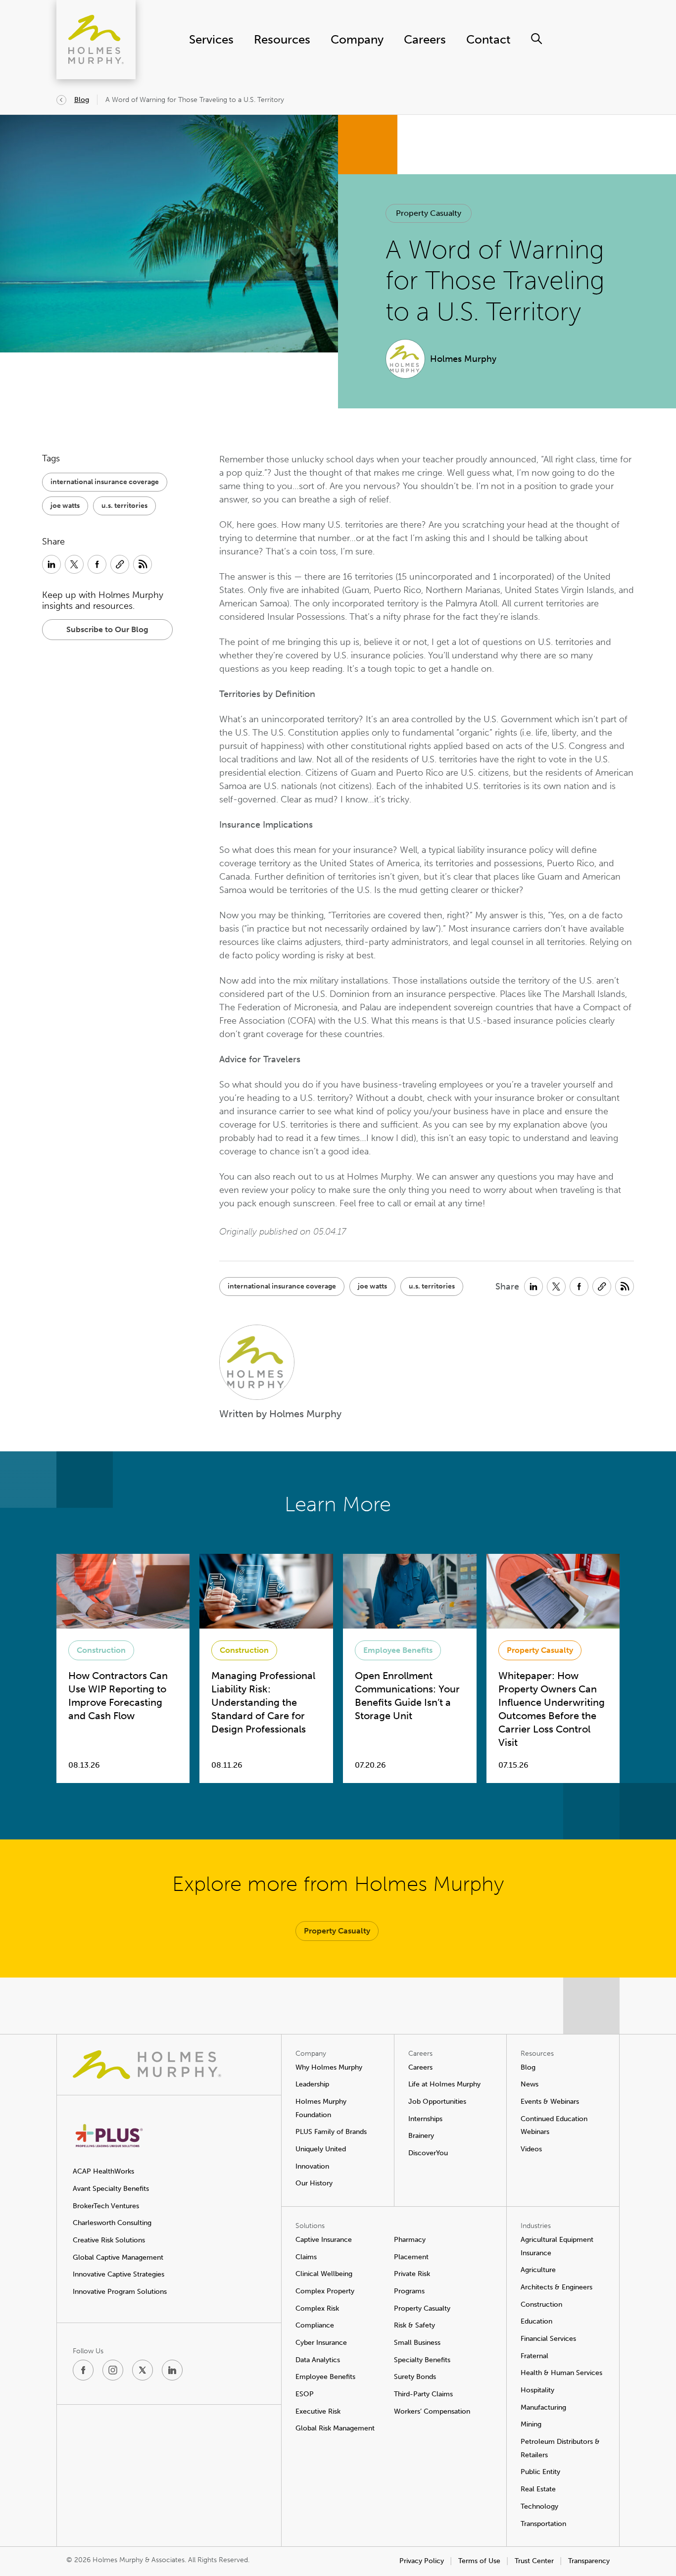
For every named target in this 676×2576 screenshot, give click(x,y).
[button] (429, 213)
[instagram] (113, 2370)
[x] (143, 2370)
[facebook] (83, 2370)
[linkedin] (172, 2370)
